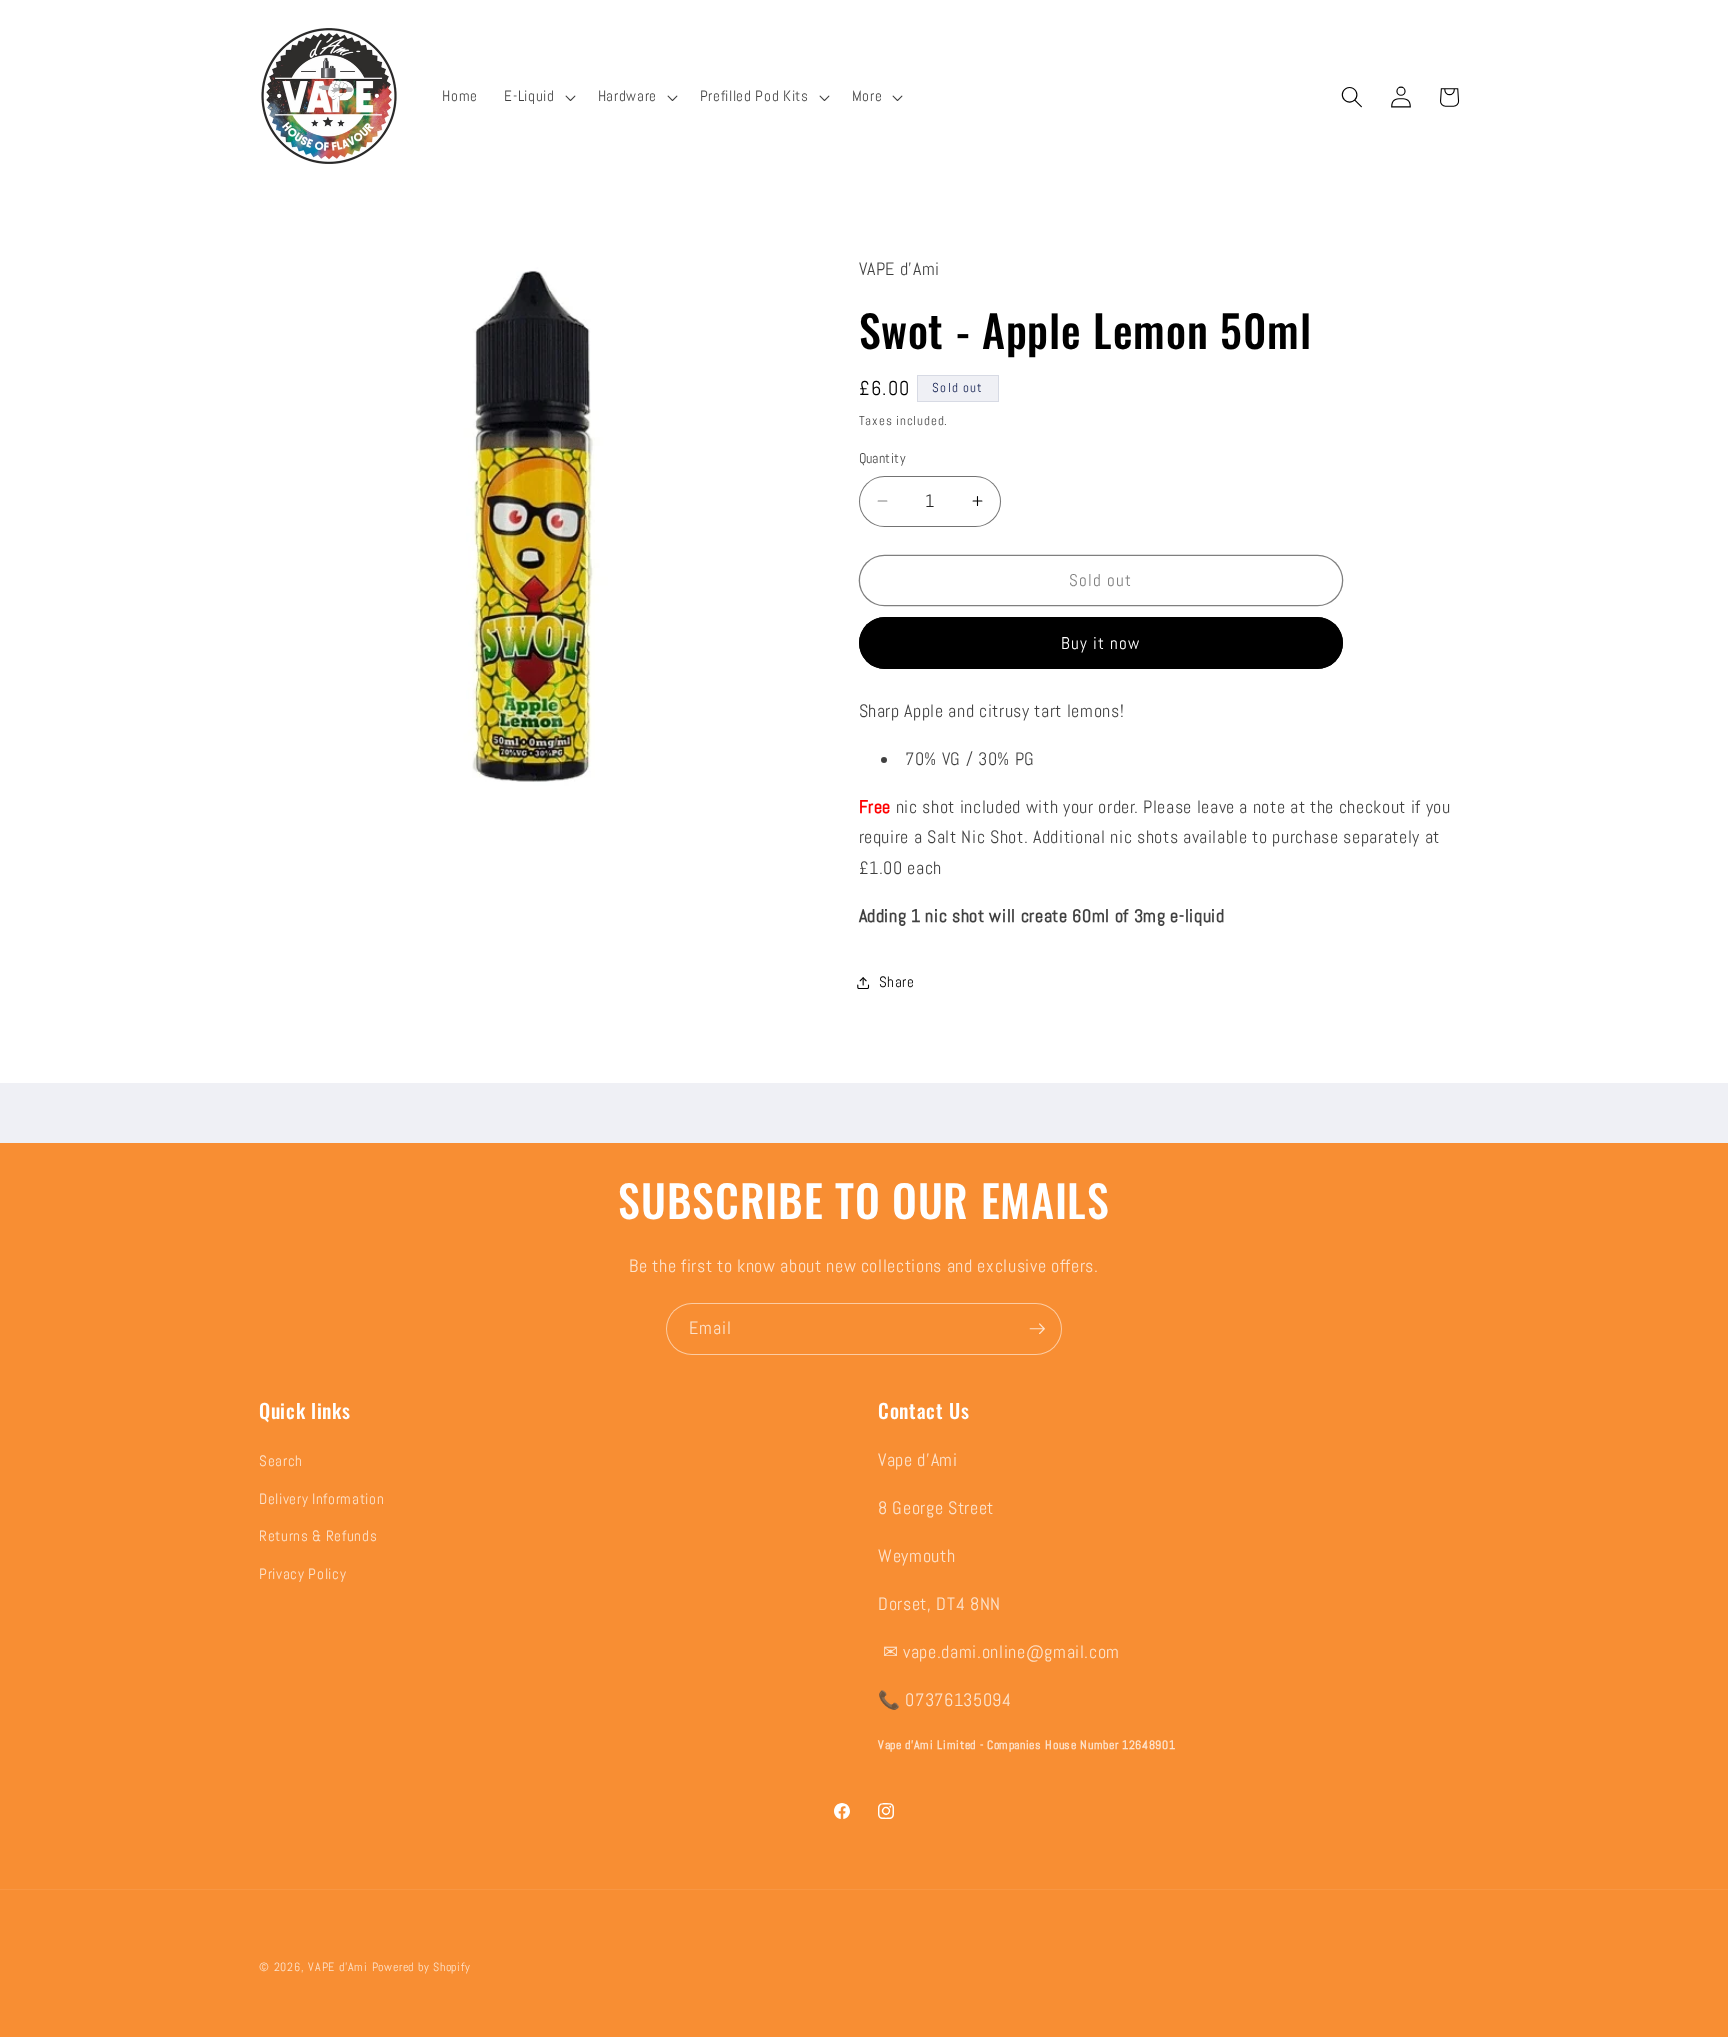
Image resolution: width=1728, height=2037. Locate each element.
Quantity (883, 458)
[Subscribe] (1037, 1329)
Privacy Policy (302, 1575)
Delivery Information (321, 1500)
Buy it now (1101, 642)
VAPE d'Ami (338, 1967)
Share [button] (897, 982)
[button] (537, 97)
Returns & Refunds (318, 1537)
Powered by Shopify (421, 1967)
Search (281, 1462)
